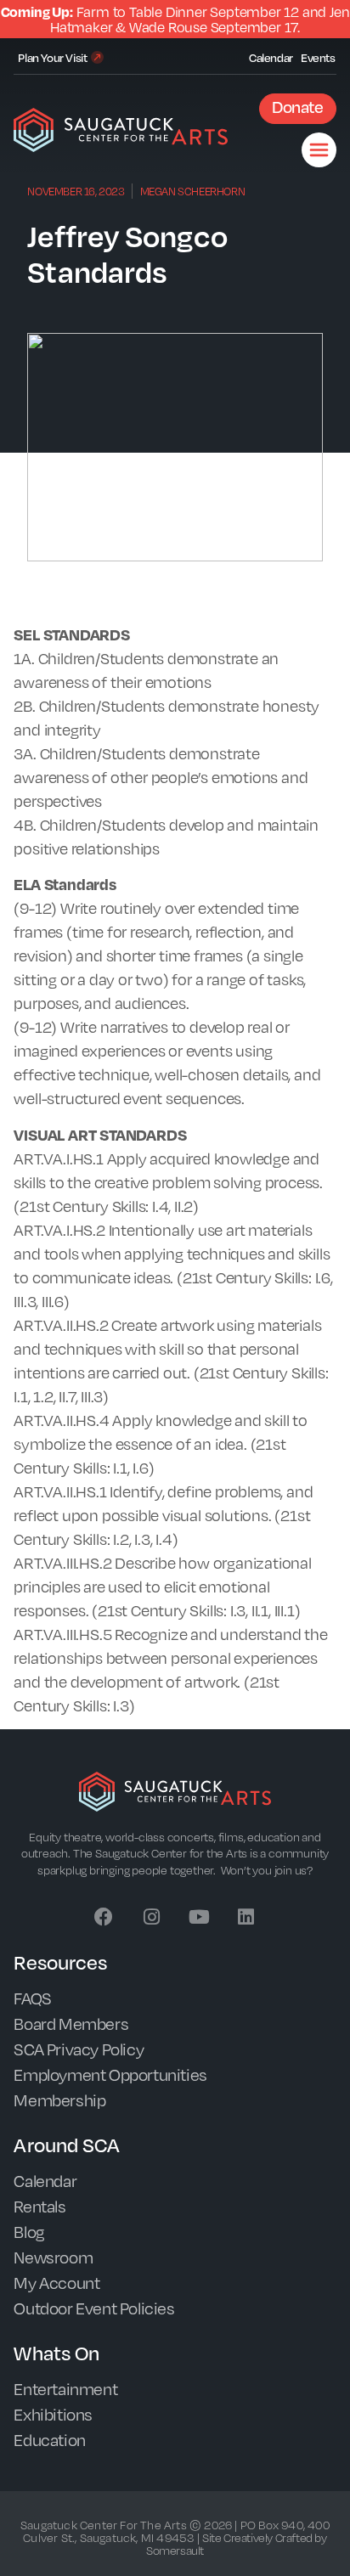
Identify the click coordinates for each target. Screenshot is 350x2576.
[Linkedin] (246, 1917)
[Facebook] (104, 1917)
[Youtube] (199, 1917)
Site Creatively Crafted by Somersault (237, 2544)
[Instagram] (151, 1917)
